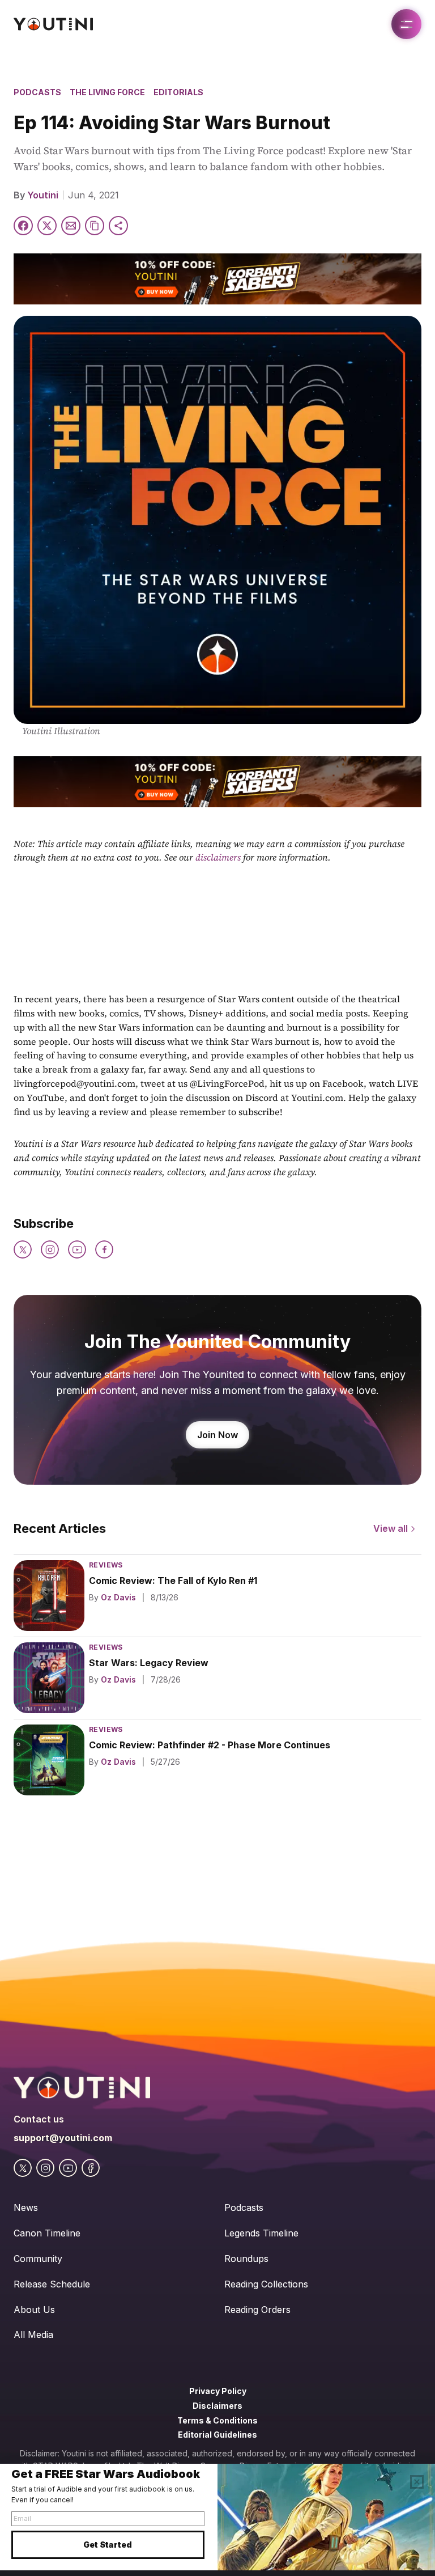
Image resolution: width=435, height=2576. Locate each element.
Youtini (43, 195)
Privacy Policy (218, 2391)
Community (38, 2259)
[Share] (118, 226)
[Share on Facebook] (23, 226)
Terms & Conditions (217, 2420)
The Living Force (107, 92)
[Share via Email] (71, 226)
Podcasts (37, 92)
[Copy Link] (95, 226)
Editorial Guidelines (217, 2435)
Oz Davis (118, 1597)
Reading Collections (266, 2284)
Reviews (106, 1565)
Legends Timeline (261, 2233)
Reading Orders (257, 2310)
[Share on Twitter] (47, 226)
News (26, 2208)
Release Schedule (52, 2284)
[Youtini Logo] (53, 24)
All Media (33, 2334)
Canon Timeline (47, 2233)
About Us (34, 2310)
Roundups (246, 2259)
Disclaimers (217, 2406)
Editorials (178, 92)
